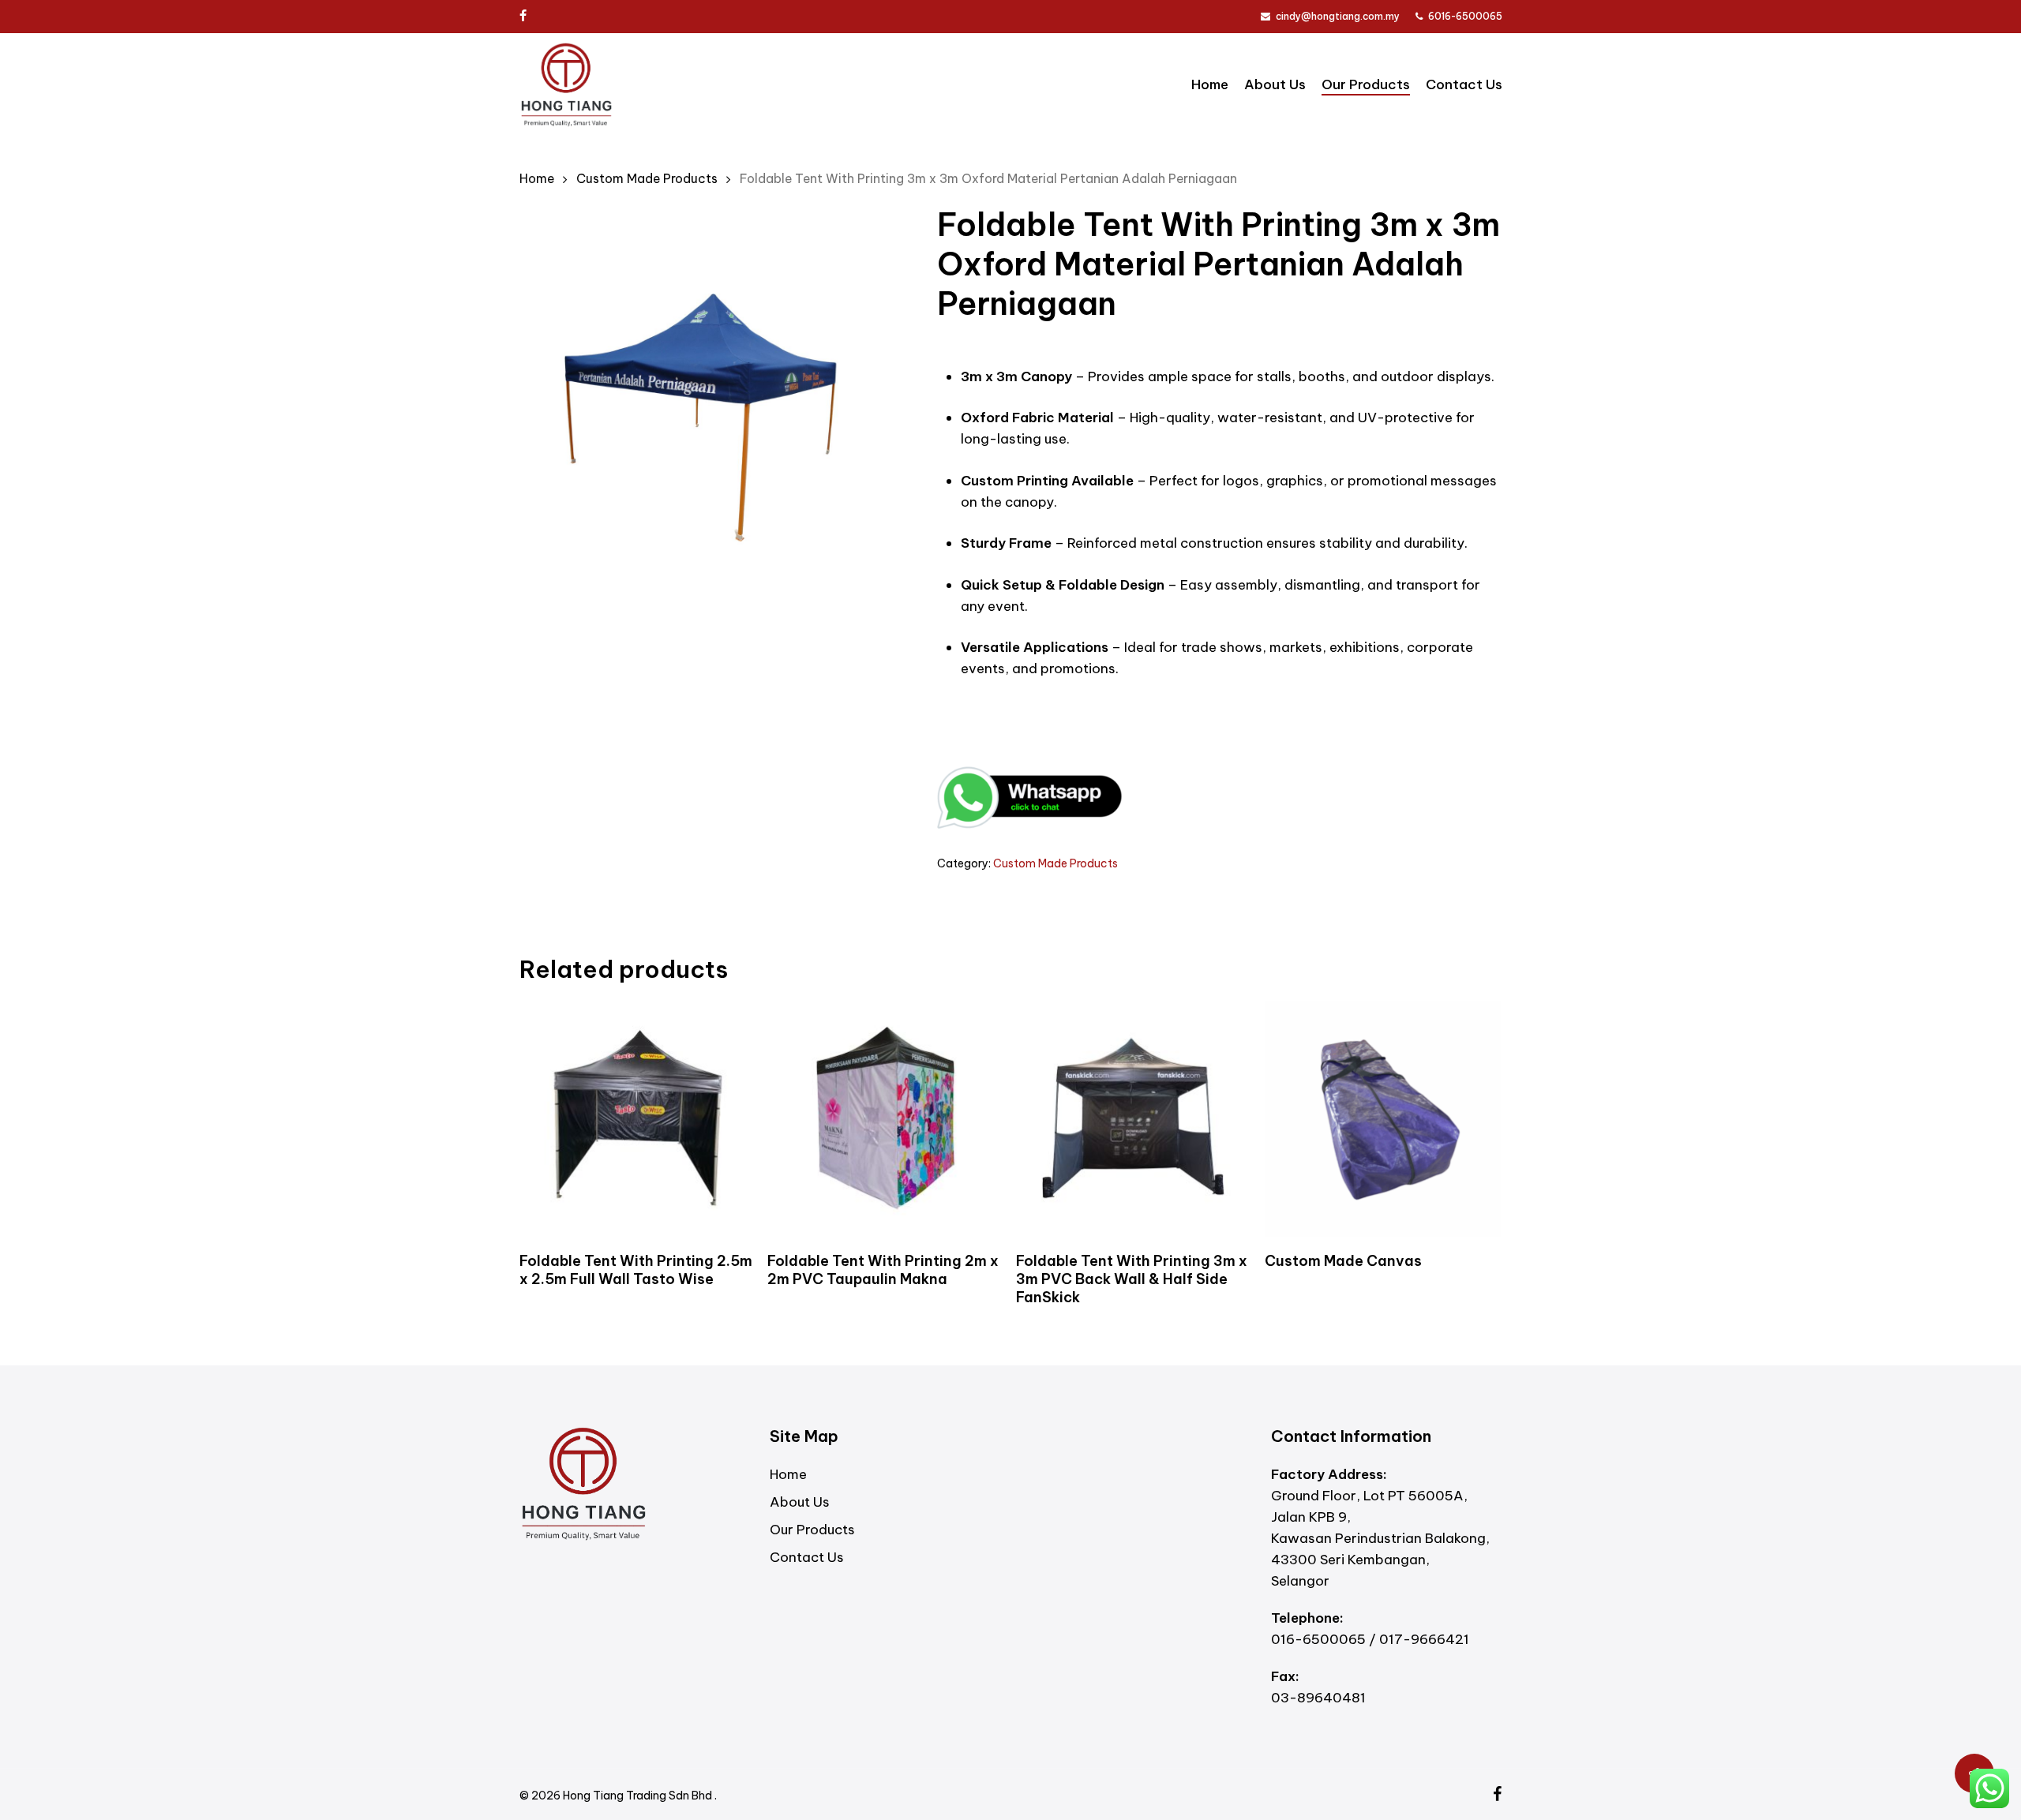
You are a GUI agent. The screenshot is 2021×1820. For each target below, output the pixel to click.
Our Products (812, 1530)
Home (537, 178)
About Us (800, 1502)
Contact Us (807, 1557)
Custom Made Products (647, 178)
